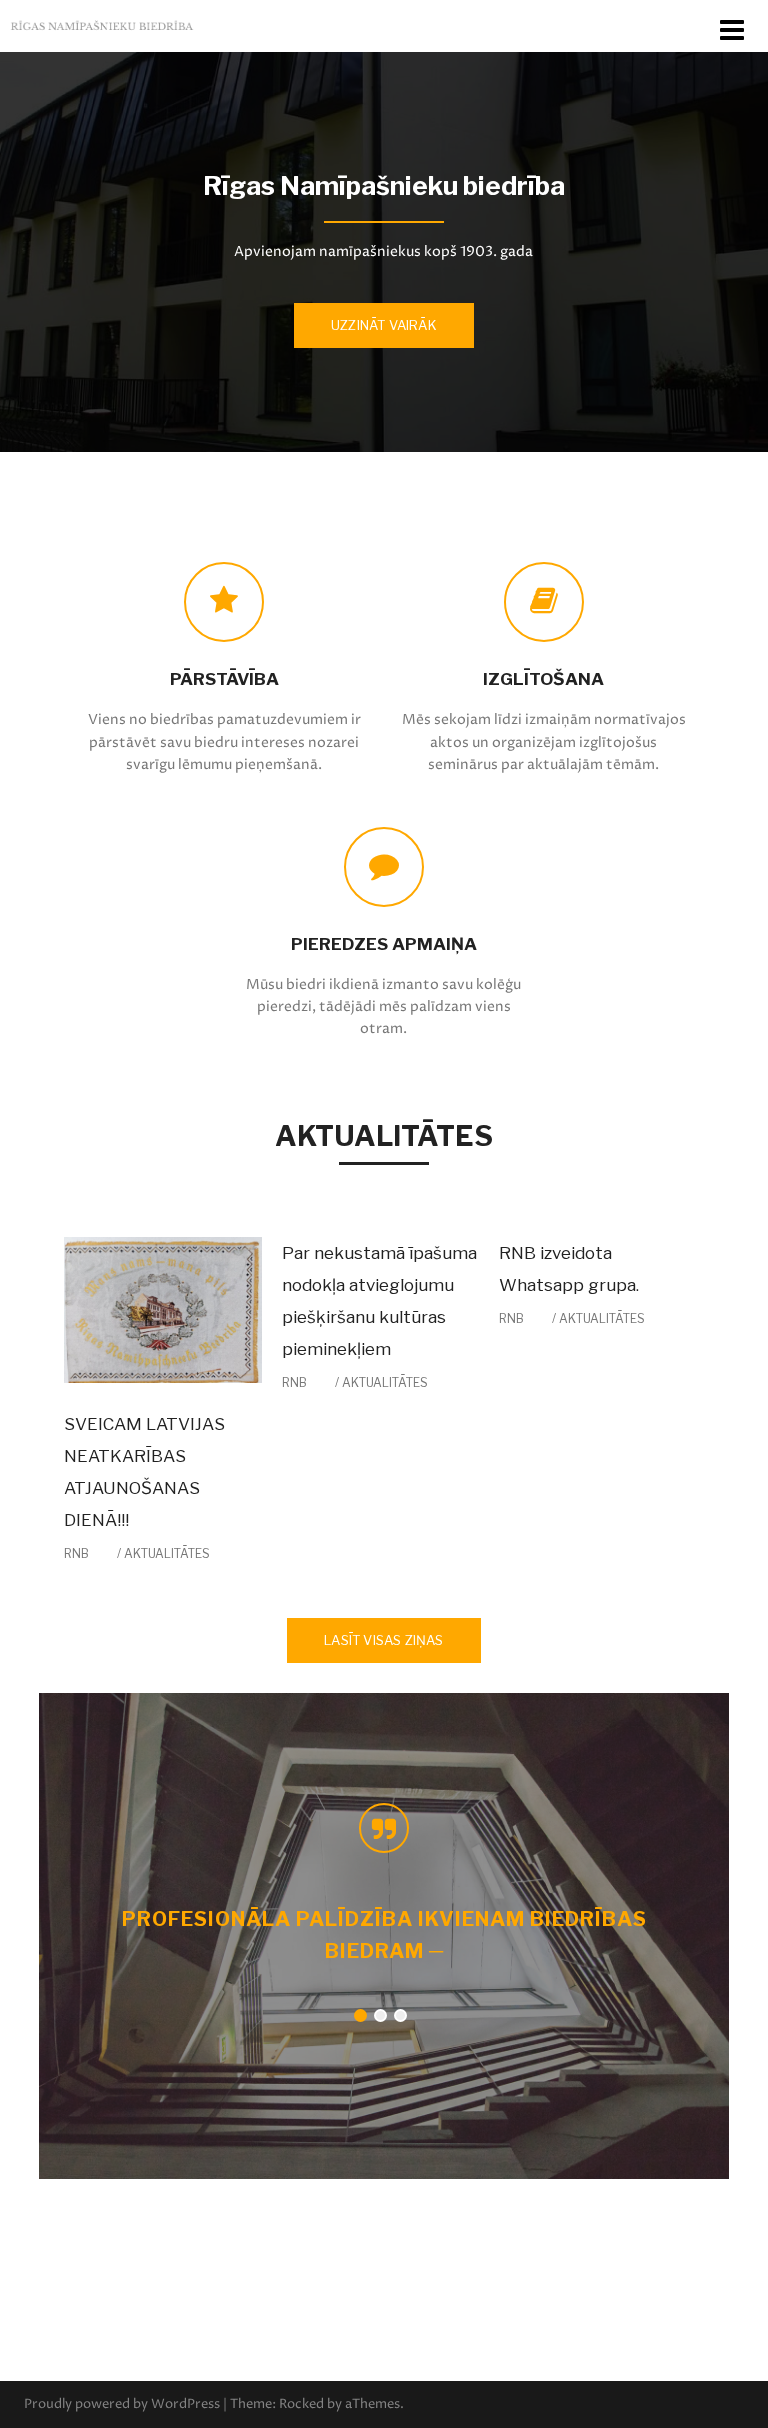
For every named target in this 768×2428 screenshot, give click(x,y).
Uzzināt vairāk (384, 325)
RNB (76, 1553)
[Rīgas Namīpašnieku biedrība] (102, 25)
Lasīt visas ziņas (383, 1640)
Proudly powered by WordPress (122, 2404)
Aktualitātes (167, 1553)
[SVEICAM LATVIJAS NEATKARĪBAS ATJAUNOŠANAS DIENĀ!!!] (163, 1308)
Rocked (301, 2404)
